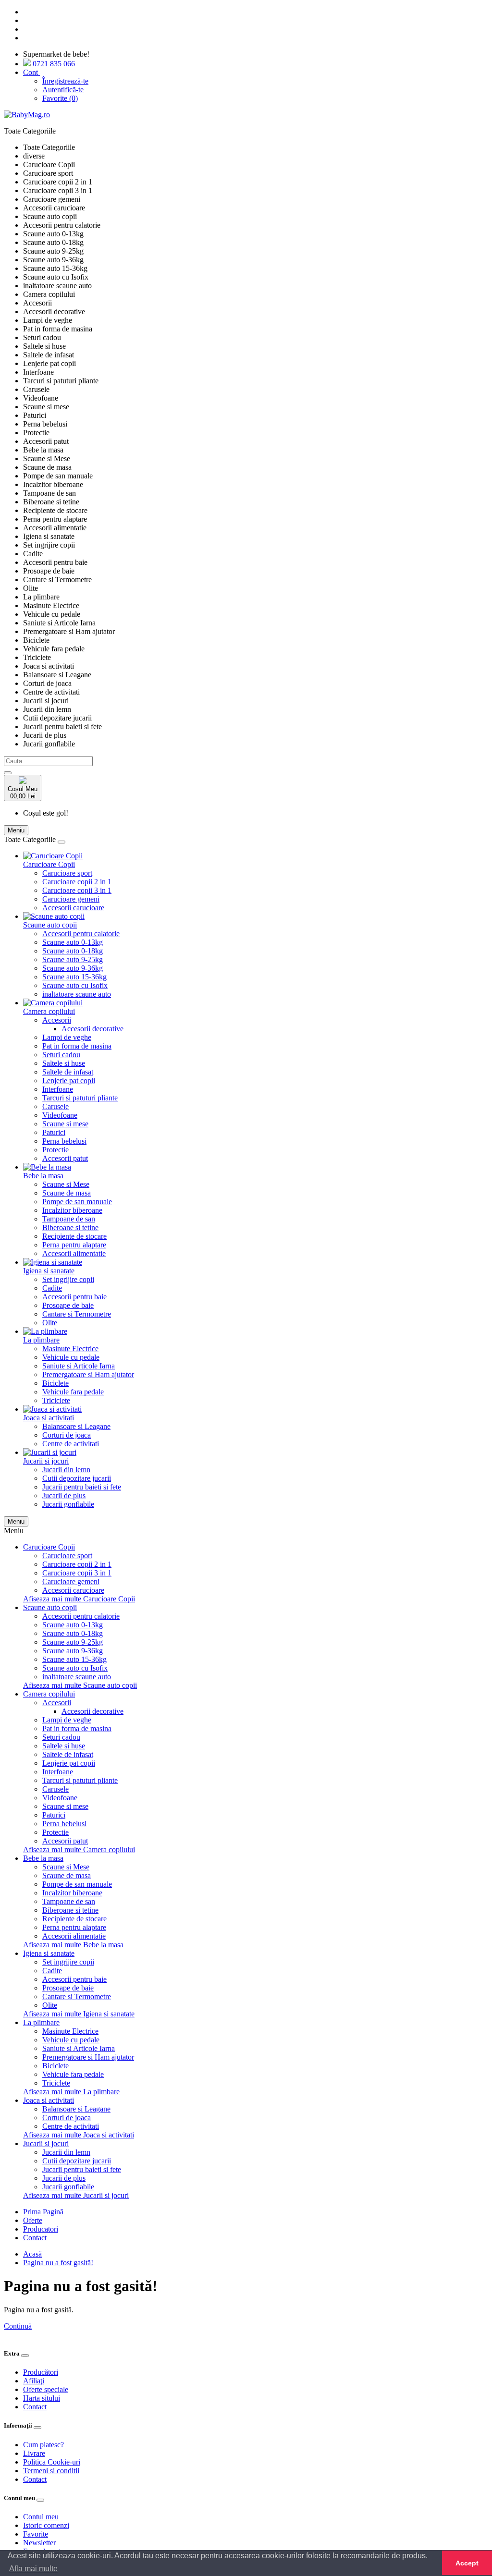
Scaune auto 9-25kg (73, 959)
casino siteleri (24, 2335)
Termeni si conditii (51, 2471)
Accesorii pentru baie (74, 1297)
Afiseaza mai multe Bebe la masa (73, 1945)
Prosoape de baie (68, 1305)
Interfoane (58, 1089)
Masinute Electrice (70, 1349)
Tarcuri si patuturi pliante (80, 1098)
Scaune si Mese (66, 1184)
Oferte (33, 2220)
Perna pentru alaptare (74, 1245)
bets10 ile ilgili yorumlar (304, 2335)
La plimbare (41, 1340)
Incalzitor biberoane (72, 1210)
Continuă (18, 2326)
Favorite (36, 2534)
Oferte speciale (46, 2389)
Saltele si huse (64, 1063)
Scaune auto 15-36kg (74, 977)
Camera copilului (49, 1011)
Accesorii (57, 1020)
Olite (50, 1323)
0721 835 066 (53, 64)
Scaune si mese (65, 1124)
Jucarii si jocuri (46, 1461)
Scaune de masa (67, 1193)
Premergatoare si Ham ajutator (88, 1374)
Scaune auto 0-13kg (73, 942)
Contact (35, 2238)
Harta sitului (42, 2398)
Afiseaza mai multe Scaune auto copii (80, 1685)
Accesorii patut (65, 1158)
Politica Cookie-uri (52, 2462)
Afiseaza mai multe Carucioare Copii (79, 1599)
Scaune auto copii (50, 925)
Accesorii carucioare (73, 908)
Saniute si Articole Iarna (79, 1366)
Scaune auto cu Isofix (75, 985)
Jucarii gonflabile (68, 1504)
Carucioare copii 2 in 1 (77, 882)
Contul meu (41, 2517)
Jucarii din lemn (66, 1470)
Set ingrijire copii (68, 1279)
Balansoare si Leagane (76, 1426)
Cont (31, 72)
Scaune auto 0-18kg (73, 951)
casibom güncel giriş (78, 2335)
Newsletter (39, 2543)
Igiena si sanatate (49, 1271)
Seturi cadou (61, 1055)
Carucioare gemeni (71, 899)
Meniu (16, 1521)
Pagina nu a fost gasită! (58, 2263)
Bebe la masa (43, 1176)
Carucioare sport (67, 873)
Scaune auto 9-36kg (73, 968)
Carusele (55, 1106)
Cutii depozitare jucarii (77, 1478)
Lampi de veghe (67, 1037)
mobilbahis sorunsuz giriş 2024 (158, 2335)
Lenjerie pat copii (69, 1080)
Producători (41, 2372)
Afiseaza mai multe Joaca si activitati (79, 2135)
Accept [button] (467, 2563)
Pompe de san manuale (77, 1202)
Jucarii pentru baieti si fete (82, 1487)
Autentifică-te (63, 90)
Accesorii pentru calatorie (81, 934)
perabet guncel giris (236, 2335)
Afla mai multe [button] (33, 2569)
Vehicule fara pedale (73, 1392)
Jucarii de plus (64, 1496)
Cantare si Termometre (77, 1314)
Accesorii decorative (92, 1029)
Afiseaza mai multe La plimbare (71, 2092)
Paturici (54, 1132)
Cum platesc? (43, 2445)
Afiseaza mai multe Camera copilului (79, 1850)
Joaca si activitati (49, 1418)
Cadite (52, 1288)
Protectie (55, 1150)
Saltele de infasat (68, 1072)
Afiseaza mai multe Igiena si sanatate (79, 2014)
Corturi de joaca (67, 1435)
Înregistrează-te (65, 81)
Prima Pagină (43, 2212)
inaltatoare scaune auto (77, 994)
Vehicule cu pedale (71, 1357)
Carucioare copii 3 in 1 (77, 890)
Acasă (32, 2254)
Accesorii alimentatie (74, 1253)
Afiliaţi (34, 2381)
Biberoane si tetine (70, 1227)
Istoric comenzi (46, 2525)
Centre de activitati (71, 1444)
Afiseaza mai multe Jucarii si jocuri (76, 2195)
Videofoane (60, 1115)
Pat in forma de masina (77, 1046)
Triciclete (56, 1400)
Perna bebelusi (64, 1141)
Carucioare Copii (49, 864)
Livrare (34, 2453)
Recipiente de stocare (74, 1236)
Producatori (41, 2229)
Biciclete (55, 1383)
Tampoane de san (69, 1219)
